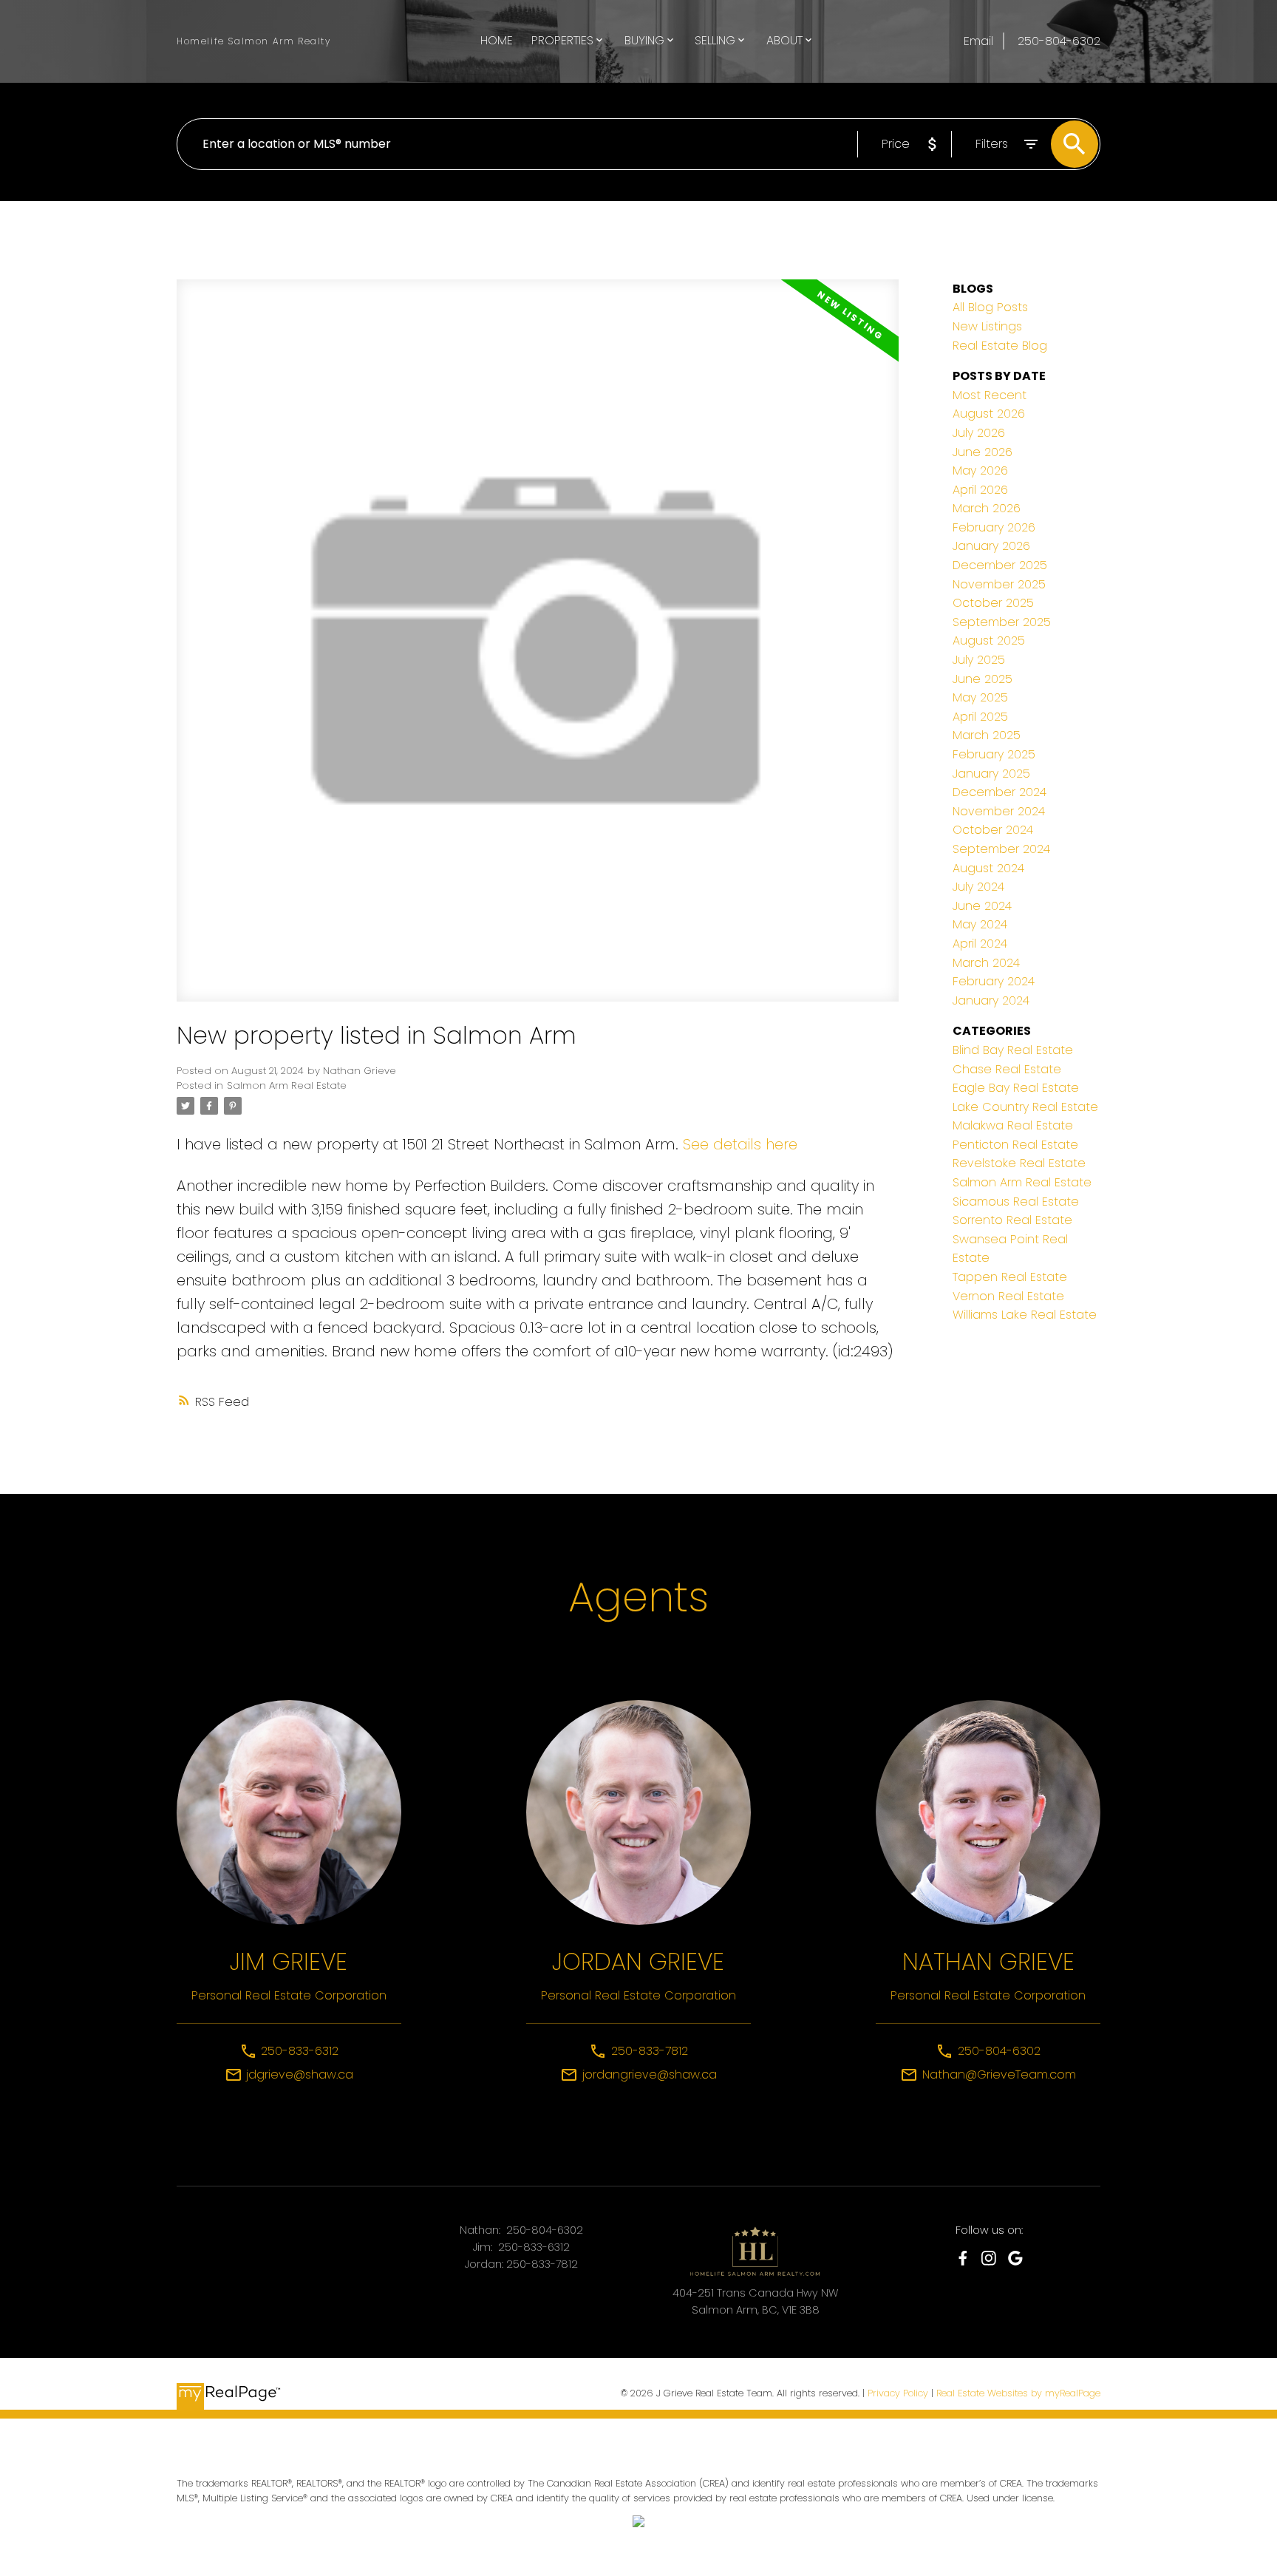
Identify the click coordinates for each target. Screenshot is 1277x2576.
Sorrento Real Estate (1012, 1220)
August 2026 (989, 414)
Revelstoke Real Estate (1019, 1163)
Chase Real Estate (1007, 1069)
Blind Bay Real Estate (1013, 1050)
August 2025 (989, 640)
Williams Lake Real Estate (1025, 1315)
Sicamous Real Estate (1016, 1202)
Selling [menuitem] (715, 40)
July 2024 (978, 887)
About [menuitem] (784, 40)
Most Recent (990, 395)
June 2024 (982, 906)
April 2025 (980, 717)
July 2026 (979, 433)
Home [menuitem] (497, 40)
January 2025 (991, 774)
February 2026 (994, 527)
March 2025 (987, 735)
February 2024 (994, 981)
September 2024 (1001, 849)
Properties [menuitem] (562, 40)
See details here (740, 1144)
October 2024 (993, 830)
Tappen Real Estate (1010, 1277)
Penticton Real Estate (1015, 1145)
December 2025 (1000, 565)
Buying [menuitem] (644, 40)
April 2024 (980, 944)
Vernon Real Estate (1008, 1296)
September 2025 (1002, 622)
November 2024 (999, 811)
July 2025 (979, 660)
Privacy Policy (898, 2393)
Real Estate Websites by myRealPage (1018, 2393)
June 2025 (983, 679)
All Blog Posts (990, 307)
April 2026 (980, 490)
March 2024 (986, 963)
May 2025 (980, 697)
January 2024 (991, 1000)
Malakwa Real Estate (1013, 1125)
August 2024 (988, 868)
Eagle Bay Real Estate (1016, 1088)
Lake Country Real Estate (1025, 1107)
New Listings (987, 326)
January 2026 (991, 546)
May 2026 (980, 470)
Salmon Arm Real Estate (287, 1085)
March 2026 (987, 508)
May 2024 (980, 924)
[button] (963, 2258)
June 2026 (983, 452)
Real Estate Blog (1000, 346)
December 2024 (1000, 792)
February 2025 (994, 754)
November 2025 (999, 584)
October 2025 (993, 603)
